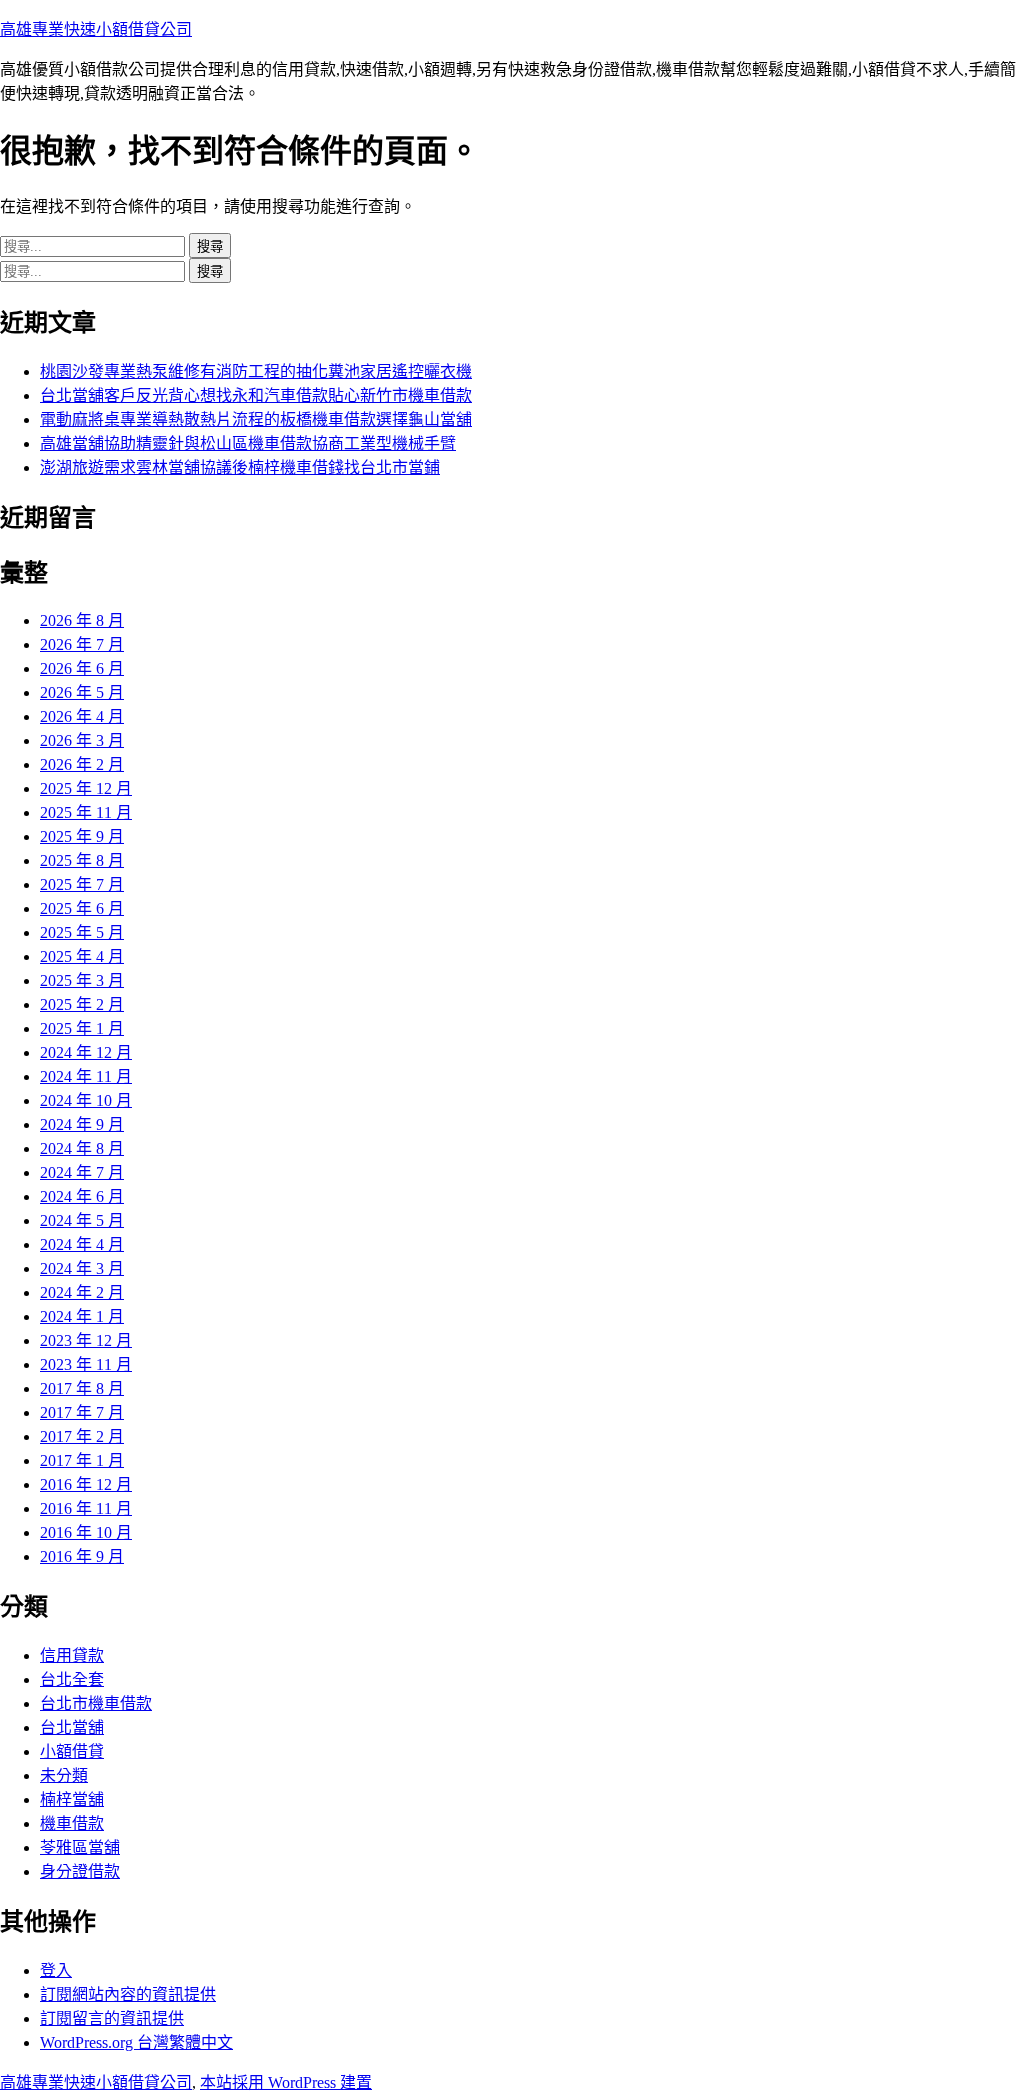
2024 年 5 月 (82, 1220)
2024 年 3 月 (82, 1268)
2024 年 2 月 (82, 1292)
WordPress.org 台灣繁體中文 (136, 2042)
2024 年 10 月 (86, 1100)
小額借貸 (72, 1751)
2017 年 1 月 (82, 1460)
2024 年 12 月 (86, 1052)
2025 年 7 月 (82, 884)
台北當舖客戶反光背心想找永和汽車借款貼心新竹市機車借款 (256, 395)
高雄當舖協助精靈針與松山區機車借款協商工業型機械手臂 (248, 443)
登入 (56, 1970)
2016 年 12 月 (86, 1484)
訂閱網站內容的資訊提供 (128, 1994)
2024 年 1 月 (82, 1316)
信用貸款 (72, 1655)
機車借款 (72, 1823)
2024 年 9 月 (82, 1124)
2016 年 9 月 (82, 1556)
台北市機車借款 (96, 1703)
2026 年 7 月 (82, 644)
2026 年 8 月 (82, 620)
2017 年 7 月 (82, 1412)
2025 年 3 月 (82, 980)
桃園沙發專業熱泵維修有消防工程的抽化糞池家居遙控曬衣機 (256, 371)
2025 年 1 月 (82, 1028)
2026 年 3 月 (82, 740)
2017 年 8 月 (82, 1388)
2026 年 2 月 (82, 764)
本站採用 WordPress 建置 (286, 2082)
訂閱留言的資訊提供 (112, 2018)
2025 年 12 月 (86, 788)
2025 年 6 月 (82, 908)
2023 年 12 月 (86, 1340)
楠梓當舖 (72, 1799)
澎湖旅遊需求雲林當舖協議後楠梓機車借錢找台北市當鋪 (240, 467)
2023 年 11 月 (86, 1364)
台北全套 (72, 1679)
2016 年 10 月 (86, 1532)
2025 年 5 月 (82, 932)
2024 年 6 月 (82, 1196)
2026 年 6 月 (82, 668)
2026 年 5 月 (82, 692)
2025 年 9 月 (82, 836)
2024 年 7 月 (82, 1172)
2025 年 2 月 (82, 1004)
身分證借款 (80, 1871)
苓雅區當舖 (80, 1847)
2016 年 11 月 (86, 1508)
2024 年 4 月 (82, 1244)
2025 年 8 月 (82, 860)
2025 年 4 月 (82, 956)
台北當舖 (72, 1727)
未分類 (64, 1775)
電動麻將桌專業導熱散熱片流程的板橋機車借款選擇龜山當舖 (256, 419)
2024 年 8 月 (82, 1148)
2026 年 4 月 (82, 716)
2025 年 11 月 (86, 812)
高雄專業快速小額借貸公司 (96, 29)
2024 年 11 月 (86, 1076)
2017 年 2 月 (82, 1436)
